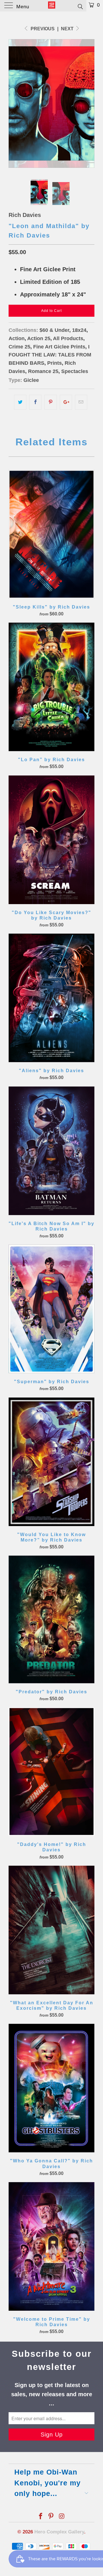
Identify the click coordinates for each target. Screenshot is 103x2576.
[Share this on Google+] (66, 402)
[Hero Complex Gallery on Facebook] (41, 2517)
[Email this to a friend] (81, 402)
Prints (55, 363)
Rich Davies (25, 215)
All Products (68, 338)
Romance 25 (43, 371)
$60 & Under (54, 330)
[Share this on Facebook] (35, 402)
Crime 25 (19, 347)
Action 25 (39, 338)
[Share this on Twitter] (20, 402)
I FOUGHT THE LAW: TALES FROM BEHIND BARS (50, 355)
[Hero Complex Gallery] (51, 6)
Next (68, 29)
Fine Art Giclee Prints (59, 347)
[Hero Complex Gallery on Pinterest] (51, 2517)
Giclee (31, 380)
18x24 (79, 330)
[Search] (80, 6)
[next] (89, 103)
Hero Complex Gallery (59, 2532)
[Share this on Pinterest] (50, 402)
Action (17, 338)
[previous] (14, 103)
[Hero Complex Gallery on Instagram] (62, 2517)
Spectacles (75, 371)
